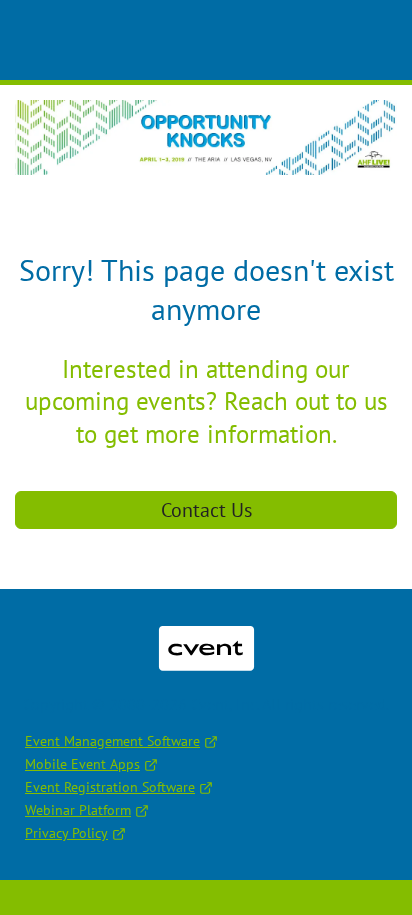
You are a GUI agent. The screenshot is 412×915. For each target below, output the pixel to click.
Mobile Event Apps (82, 764)
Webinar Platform (78, 810)
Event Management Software (112, 741)
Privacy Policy (66, 833)
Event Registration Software (110, 787)
